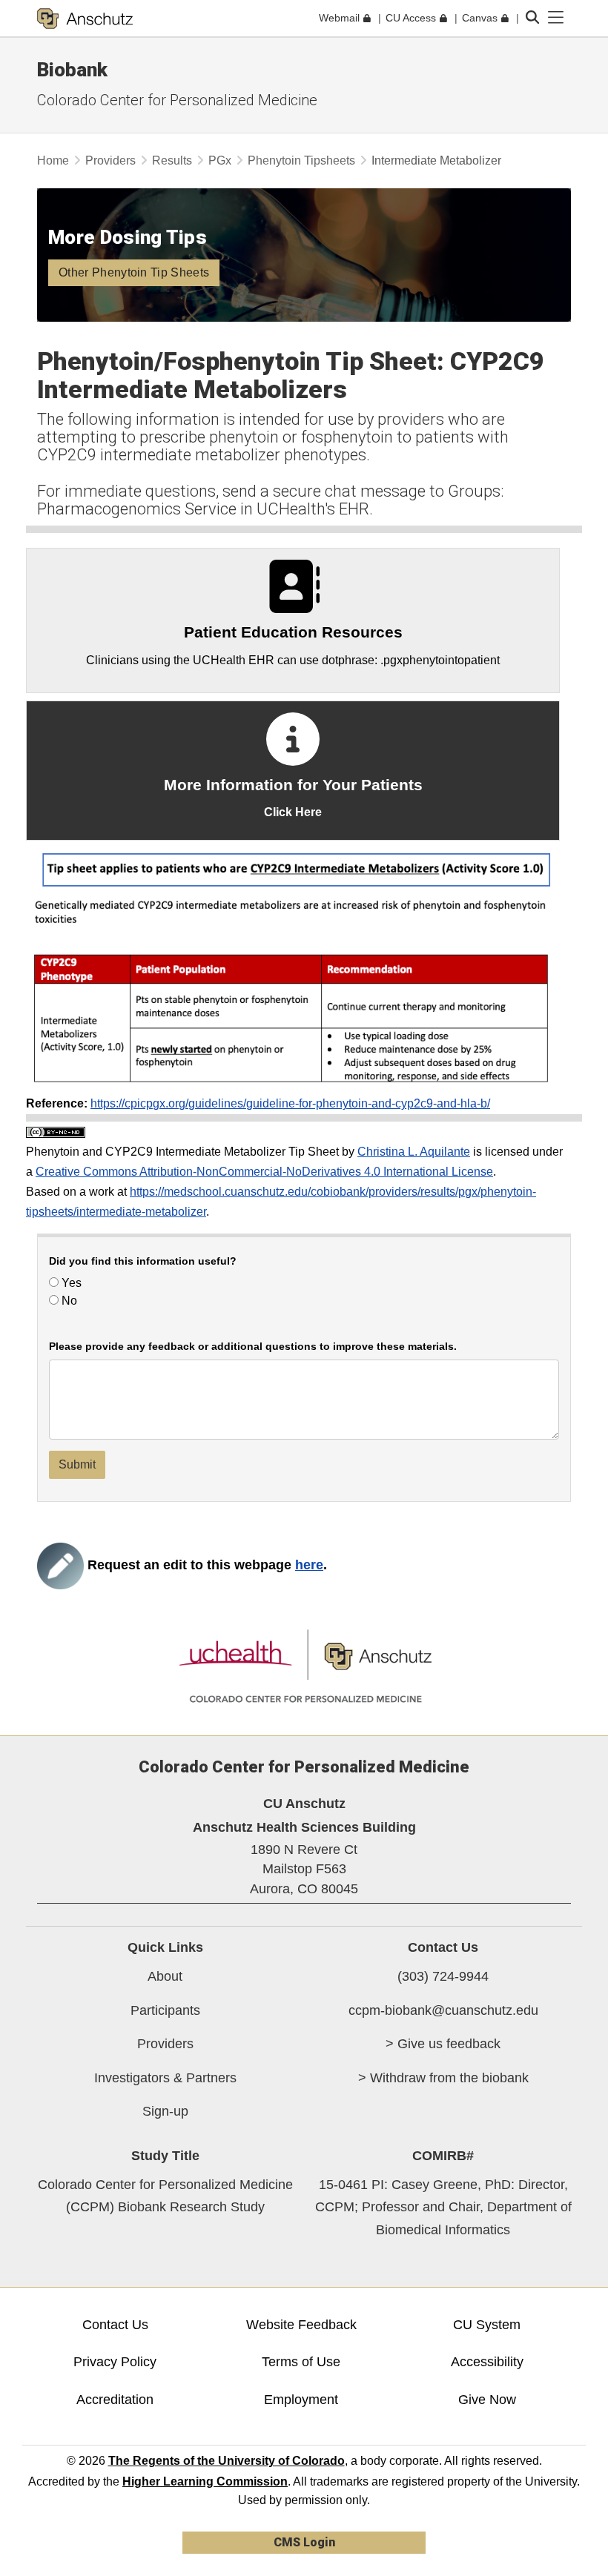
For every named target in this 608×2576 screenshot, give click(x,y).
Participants (165, 2010)
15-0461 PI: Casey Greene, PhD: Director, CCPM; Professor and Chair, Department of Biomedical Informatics (443, 2207)
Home (53, 160)
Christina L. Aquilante (414, 1152)
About (165, 1976)
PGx (220, 160)
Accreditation (115, 2400)
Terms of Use (301, 2362)
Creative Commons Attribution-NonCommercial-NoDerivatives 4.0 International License (264, 1172)
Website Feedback (301, 2325)
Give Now (487, 2400)
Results (172, 160)
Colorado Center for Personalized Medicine (177, 100)
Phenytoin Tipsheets (301, 160)
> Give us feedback (443, 2044)
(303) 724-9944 (443, 1976)
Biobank (72, 70)
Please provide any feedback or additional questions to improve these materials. (253, 1347)
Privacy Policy (115, 2362)
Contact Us (115, 2325)
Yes (70, 1283)
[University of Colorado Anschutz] (85, 19)
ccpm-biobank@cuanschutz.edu (443, 2010)
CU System (487, 2325)
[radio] (54, 1282)
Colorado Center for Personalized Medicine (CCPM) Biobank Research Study (165, 2196)
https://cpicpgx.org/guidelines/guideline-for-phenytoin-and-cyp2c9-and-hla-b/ (290, 1103)
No (68, 1301)
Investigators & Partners (165, 2078)
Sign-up (165, 2111)
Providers (110, 160)
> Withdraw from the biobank (443, 2078)
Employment (301, 2400)
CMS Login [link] (304, 2542)
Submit (77, 1464)
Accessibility (487, 2362)
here (309, 1565)
